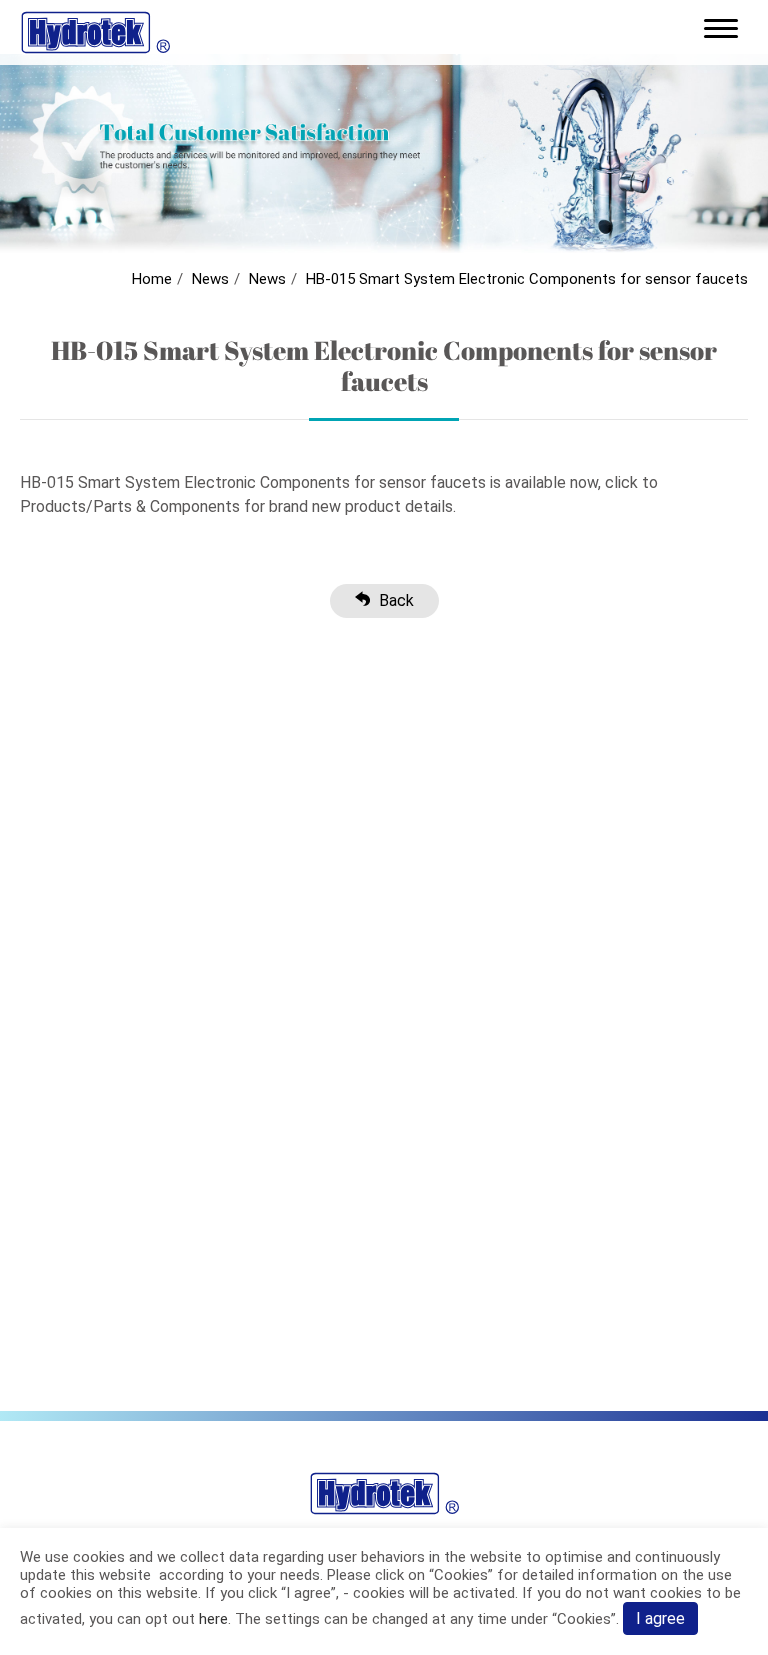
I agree (660, 1618)
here (213, 1619)
